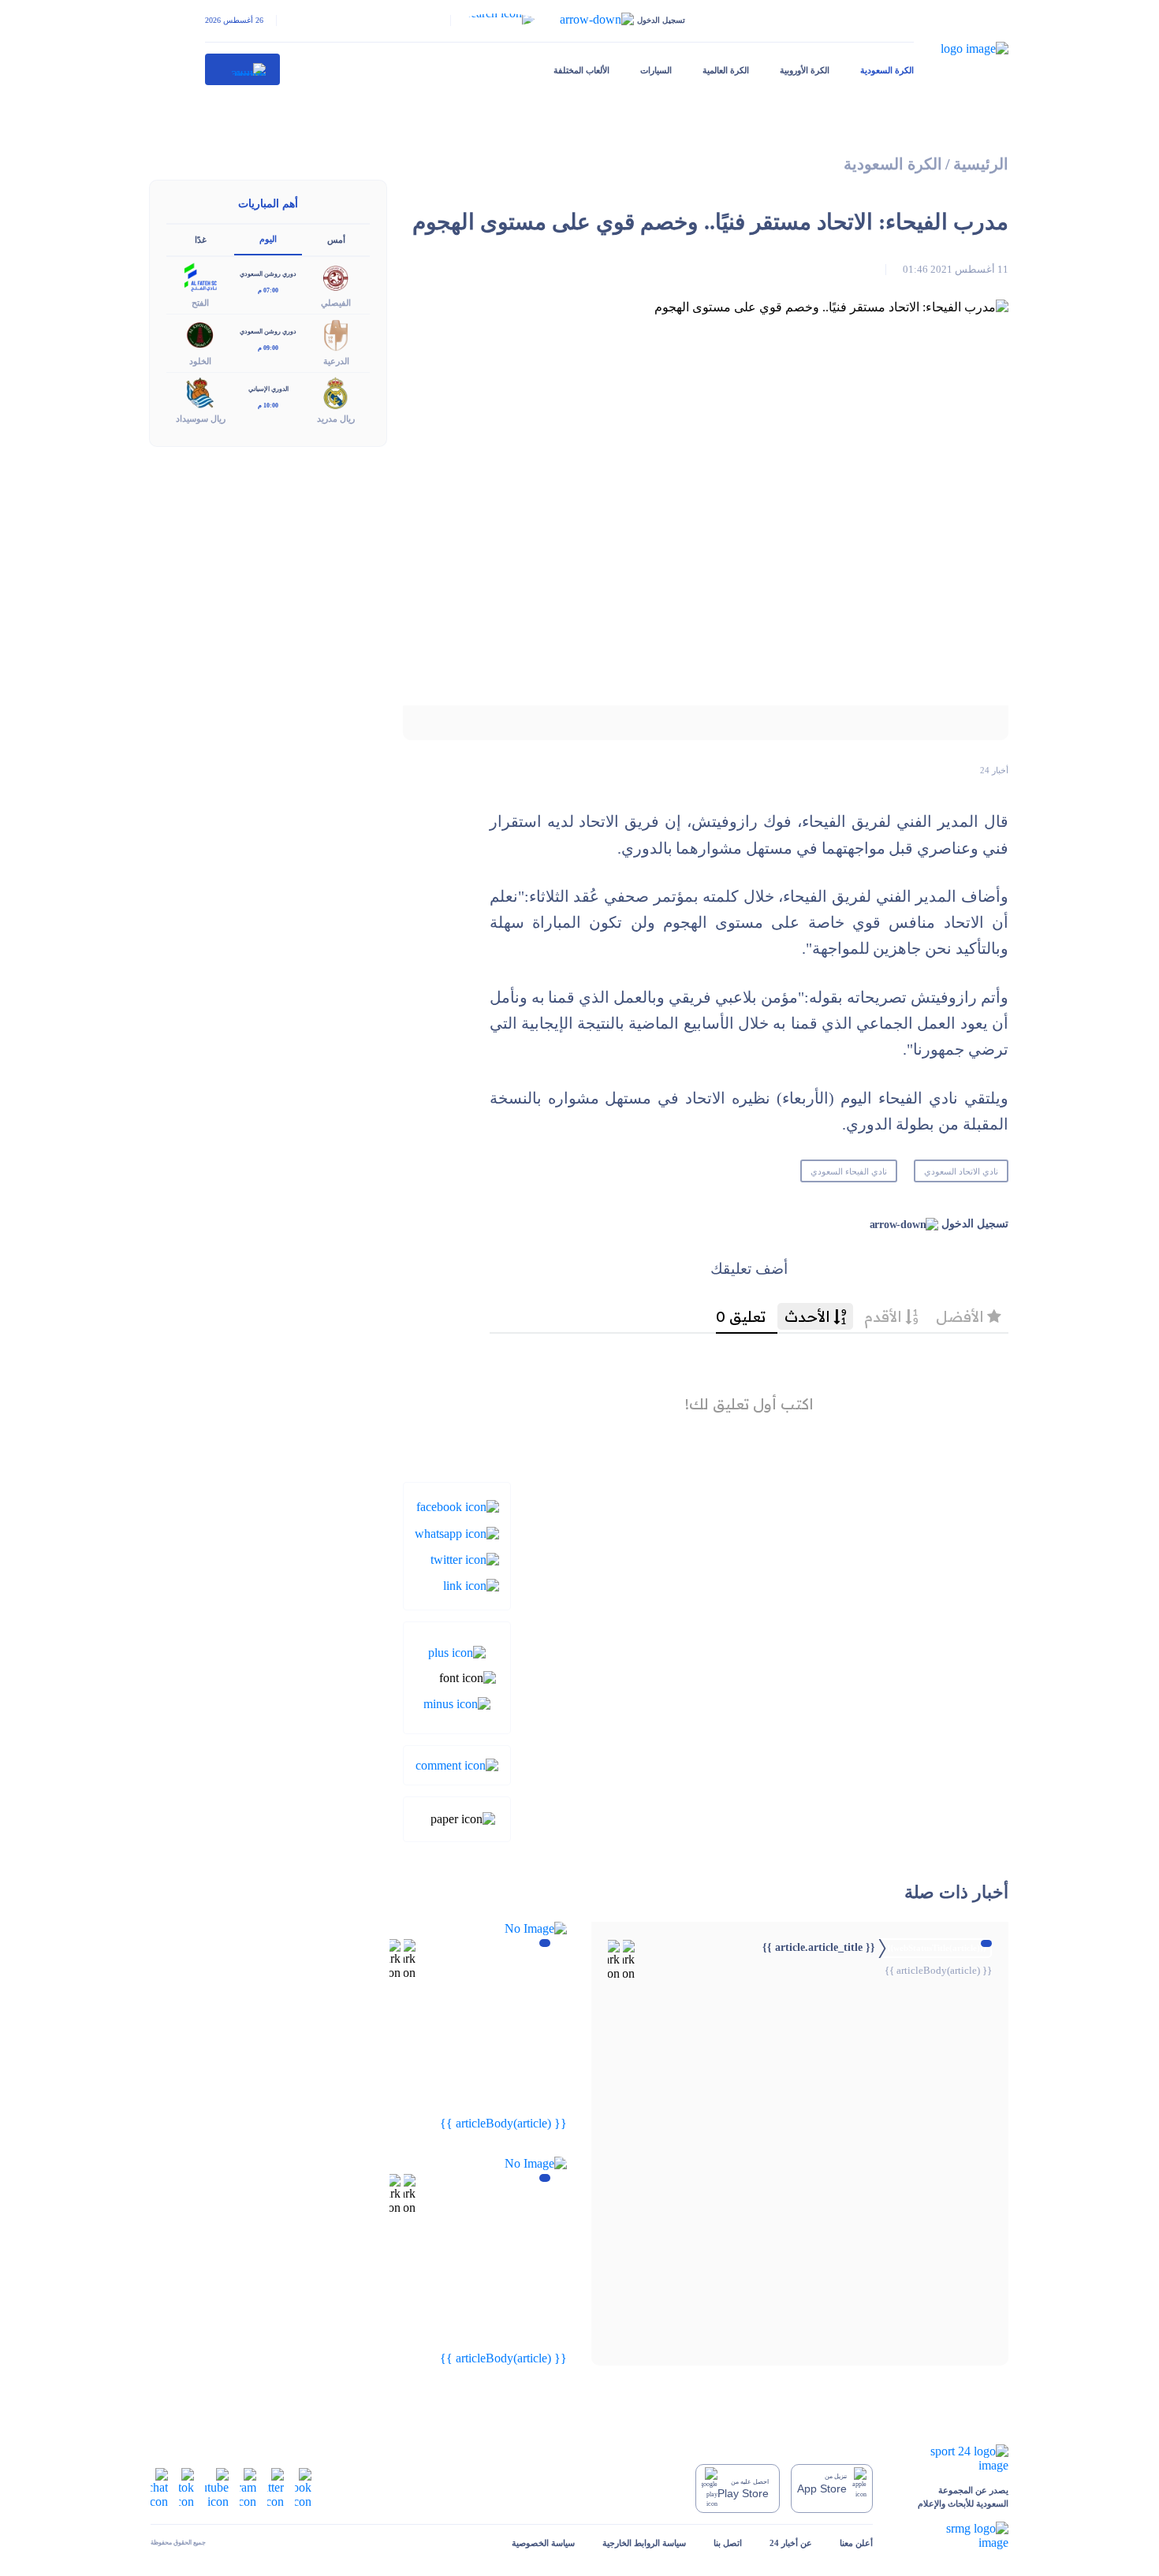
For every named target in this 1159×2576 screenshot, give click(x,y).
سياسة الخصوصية (543, 2543)
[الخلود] (200, 334)
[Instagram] (248, 2487)
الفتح (200, 303)
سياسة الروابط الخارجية (644, 2543)
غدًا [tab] (201, 240)
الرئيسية (981, 164)
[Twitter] (465, 1559)
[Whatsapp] (457, 1532)
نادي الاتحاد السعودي (961, 1171)
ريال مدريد (336, 419)
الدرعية (336, 361)
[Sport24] (954, 2459)
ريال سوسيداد (201, 419)
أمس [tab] (336, 240)
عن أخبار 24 (791, 2543)
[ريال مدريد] (336, 391)
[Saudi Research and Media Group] (954, 2536)
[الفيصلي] (336, 276)
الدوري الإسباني (268, 389)
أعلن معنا (856, 2543)
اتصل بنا (728, 2543)
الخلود (200, 361)
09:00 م (268, 348)
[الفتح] (200, 276)
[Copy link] (471, 1585)
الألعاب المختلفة (581, 70)
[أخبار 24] (243, 69)
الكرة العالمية (726, 70)
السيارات (656, 70)
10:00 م (268, 406)
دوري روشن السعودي (268, 274)
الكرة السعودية (887, 70)
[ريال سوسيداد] (200, 391)
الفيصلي (336, 303)
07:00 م (268, 290)
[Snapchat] (159, 2487)
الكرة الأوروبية (805, 70)
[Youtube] (217, 2487)
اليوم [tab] (268, 239)
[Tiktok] (186, 2487)
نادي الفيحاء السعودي (849, 1171)
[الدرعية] (336, 334)
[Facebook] (458, 1506)
